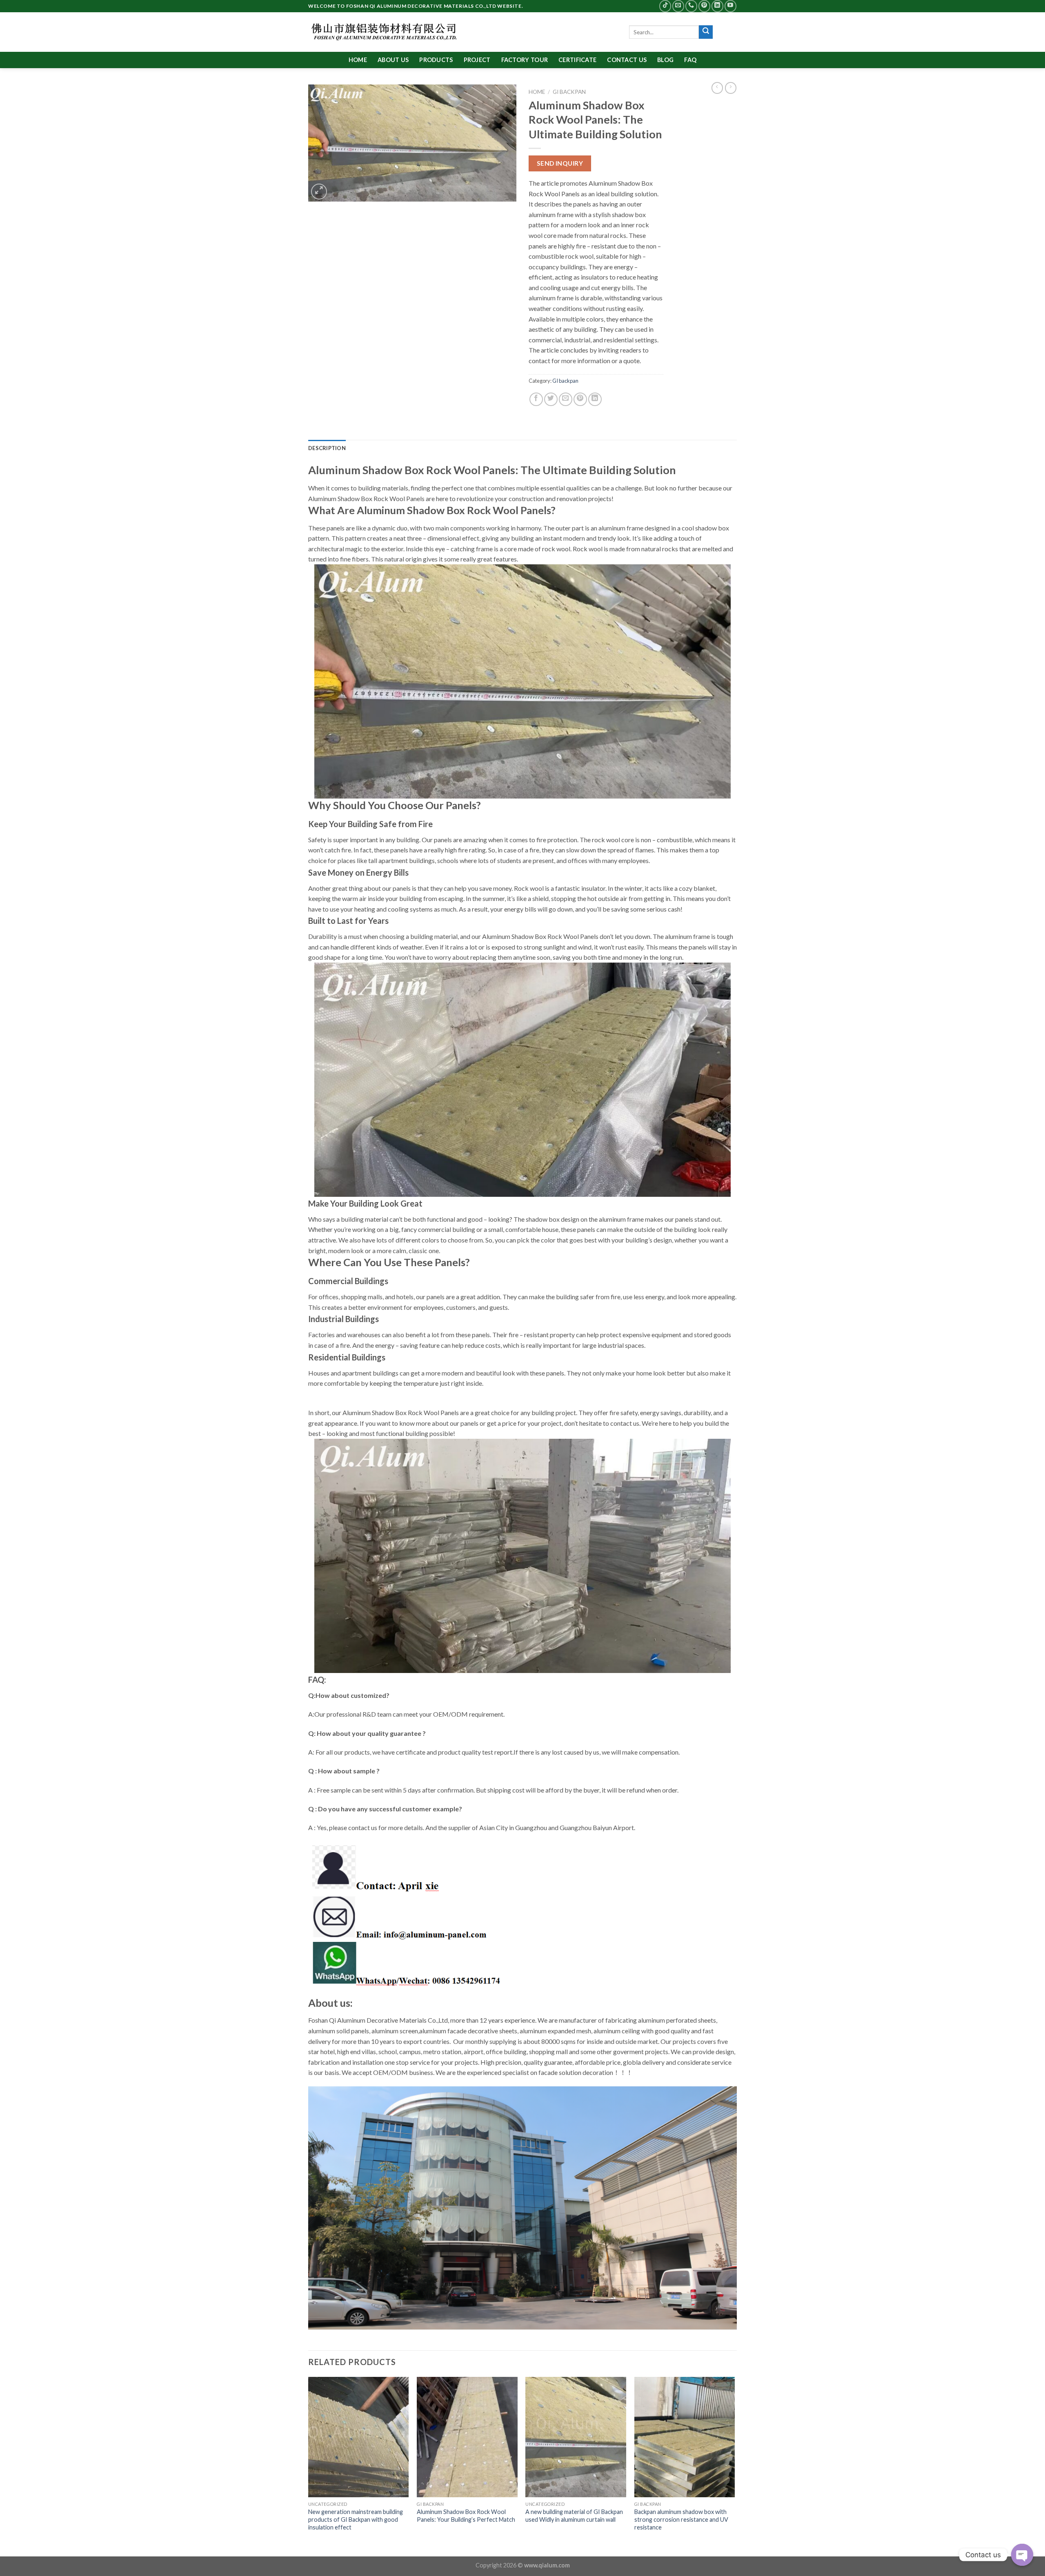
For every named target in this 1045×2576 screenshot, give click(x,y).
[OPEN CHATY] (1022, 2555)
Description (327, 448)
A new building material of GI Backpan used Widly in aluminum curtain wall (574, 2516)
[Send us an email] (678, 6)
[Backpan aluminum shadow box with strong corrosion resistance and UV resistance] (685, 2437)
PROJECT (477, 60)
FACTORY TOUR (525, 60)
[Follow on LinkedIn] (717, 6)
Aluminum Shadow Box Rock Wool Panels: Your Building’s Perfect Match (466, 2516)
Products (436, 60)
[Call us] (691, 6)
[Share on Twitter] (551, 399)
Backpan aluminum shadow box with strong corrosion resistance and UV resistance (681, 2519)
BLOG (665, 60)
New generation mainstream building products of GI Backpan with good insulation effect (356, 2519)
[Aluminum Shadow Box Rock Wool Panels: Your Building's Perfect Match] (467, 2437)
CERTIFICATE (577, 60)
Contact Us (627, 60)
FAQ (690, 60)
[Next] (734, 2466)
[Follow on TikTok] (665, 6)
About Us (393, 60)
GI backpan (569, 92)
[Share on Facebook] (536, 399)
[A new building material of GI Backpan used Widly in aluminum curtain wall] (576, 2437)
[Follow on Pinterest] (704, 6)
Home (358, 60)
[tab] (327, 448)
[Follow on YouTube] (730, 6)
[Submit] (706, 32)
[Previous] (309, 2466)
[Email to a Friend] (566, 399)
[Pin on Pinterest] (580, 399)
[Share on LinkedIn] (595, 399)
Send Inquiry (560, 163)
